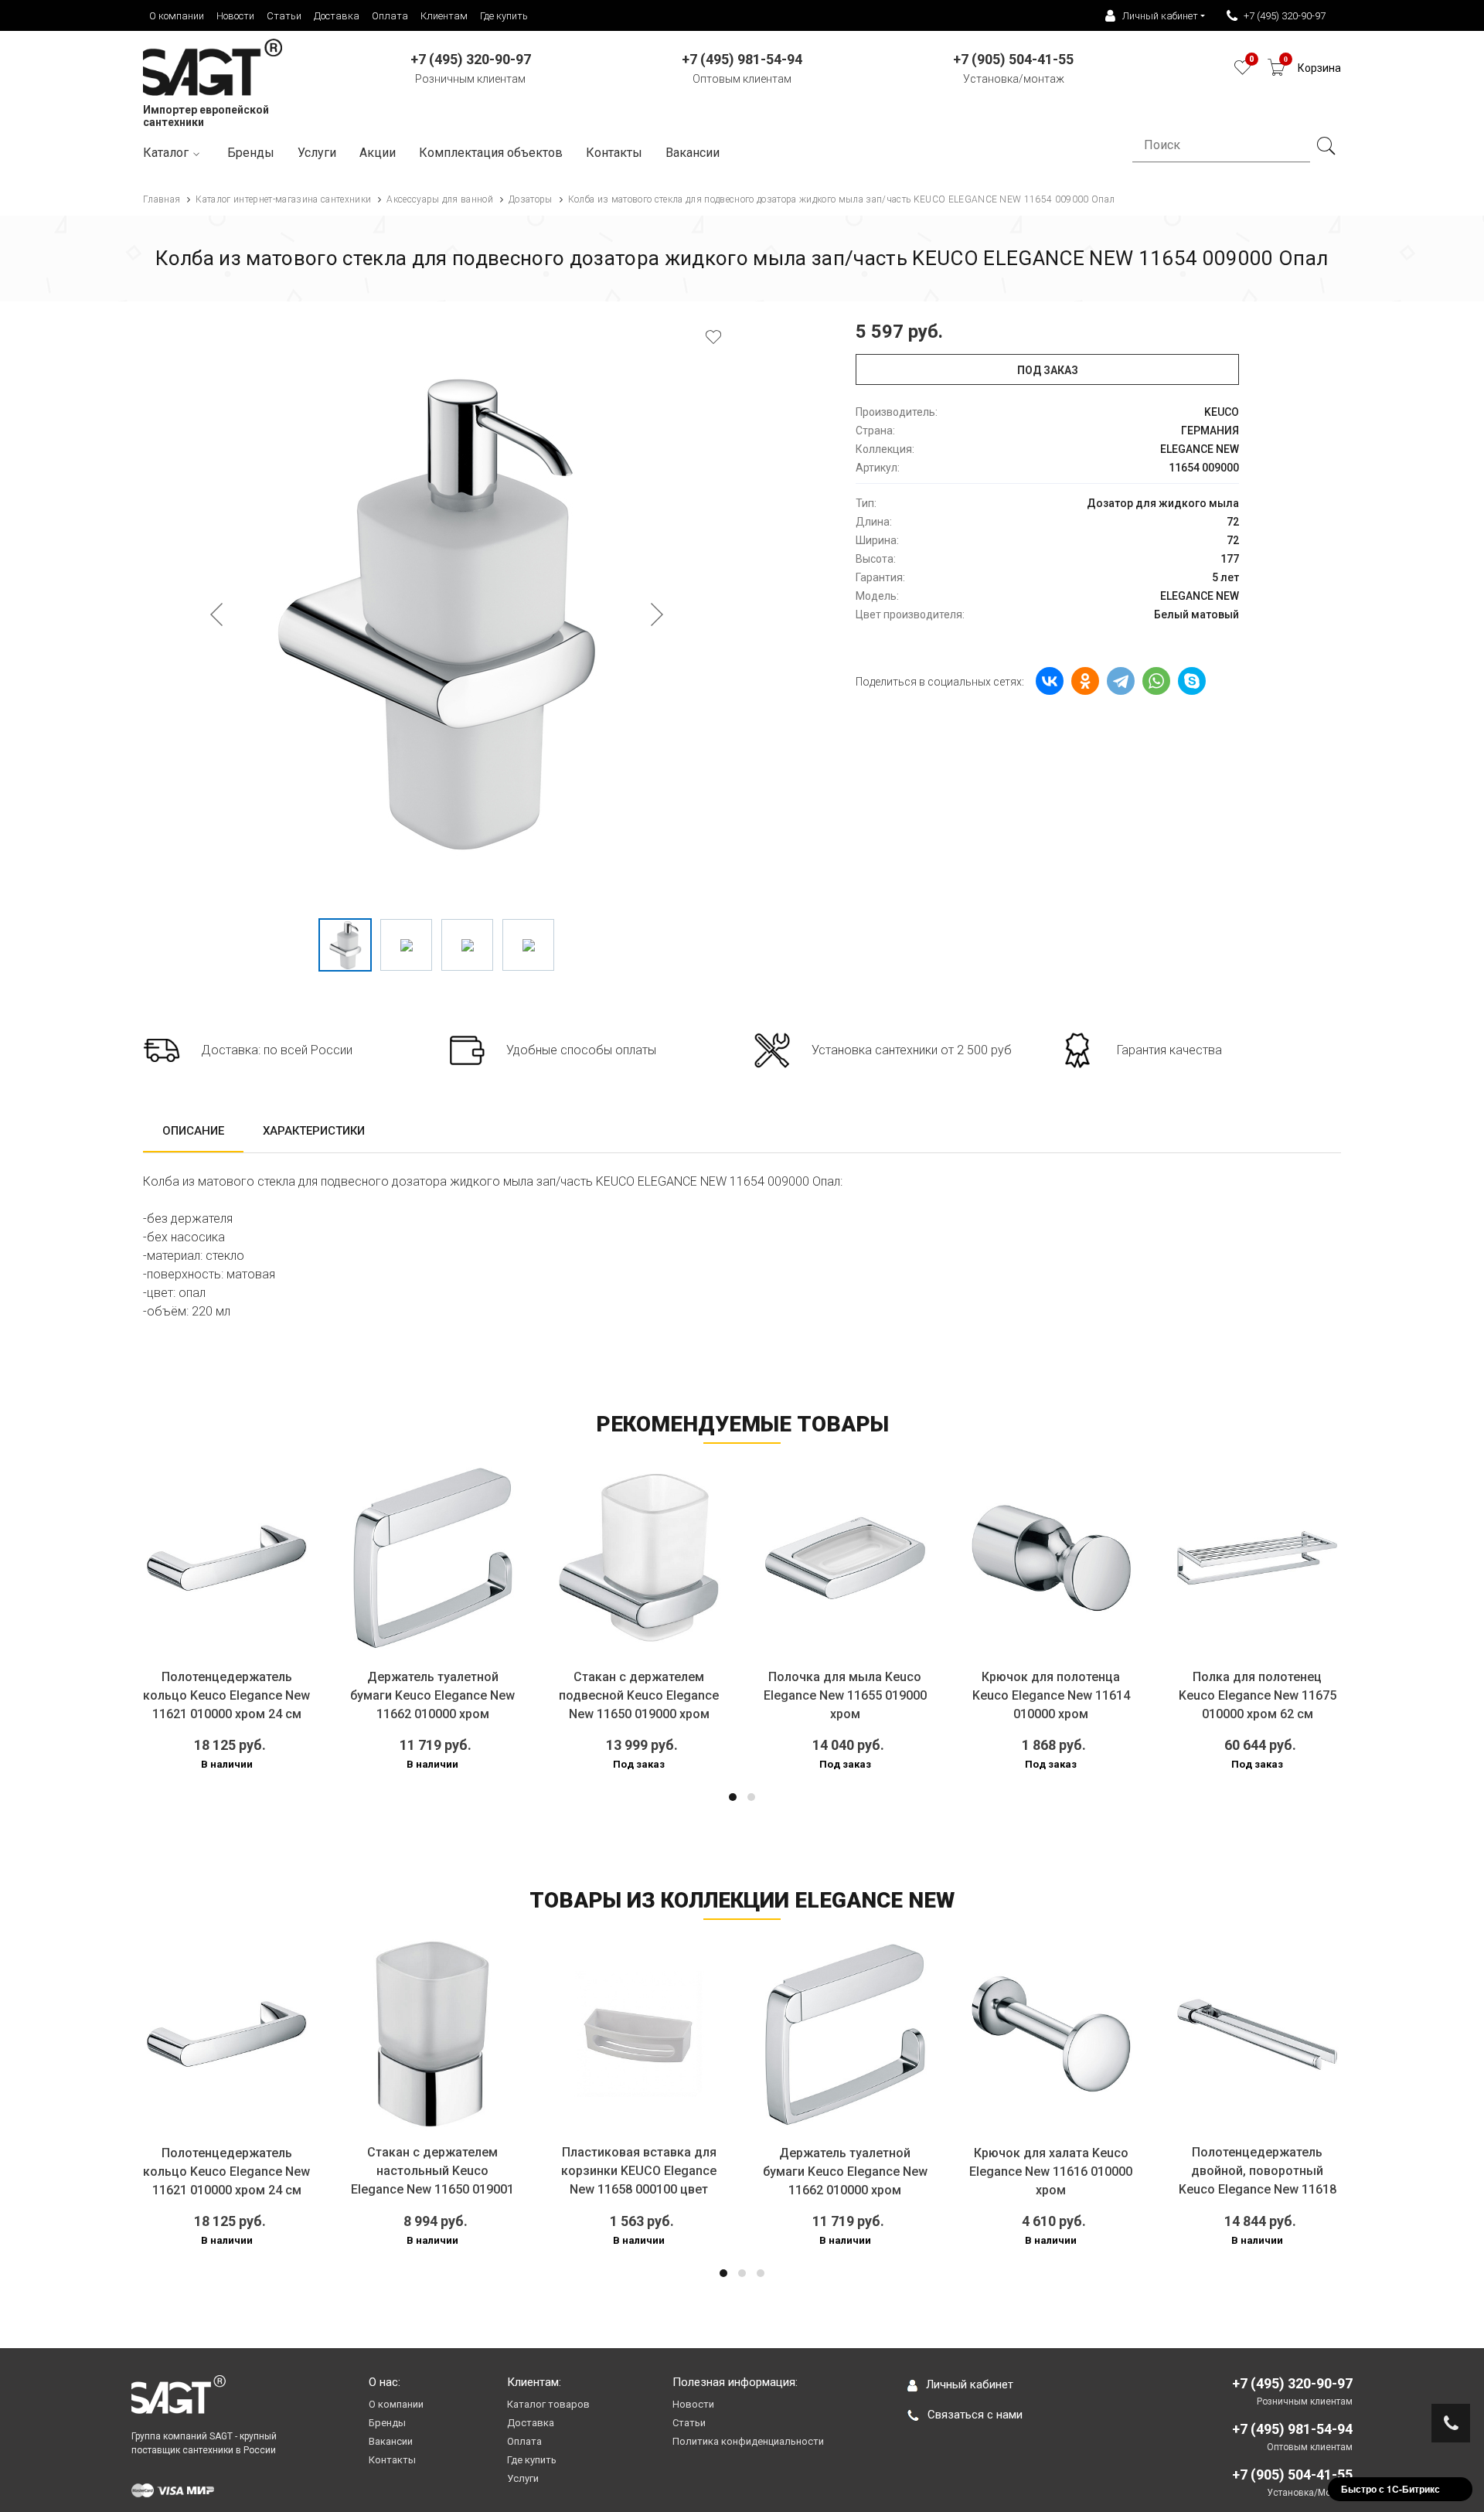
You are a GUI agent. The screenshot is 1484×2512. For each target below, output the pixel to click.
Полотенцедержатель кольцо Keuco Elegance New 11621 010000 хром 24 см (226, 1695)
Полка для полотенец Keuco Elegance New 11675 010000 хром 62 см (1258, 1695)
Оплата (390, 16)
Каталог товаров (548, 2404)
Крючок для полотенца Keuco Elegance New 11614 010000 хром (1051, 1695)
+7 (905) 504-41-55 (1292, 2475)
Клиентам (444, 16)
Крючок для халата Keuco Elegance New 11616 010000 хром (1051, 2172)
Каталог (166, 153)
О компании (177, 16)
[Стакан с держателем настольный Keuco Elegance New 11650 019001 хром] (433, 2034)
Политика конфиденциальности (748, 2441)
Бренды (251, 153)
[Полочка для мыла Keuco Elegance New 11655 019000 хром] (845, 1558)
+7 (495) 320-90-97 (1285, 16)
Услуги (317, 153)
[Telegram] (1121, 681)
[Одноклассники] (1085, 681)
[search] (1326, 146)
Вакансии (693, 153)
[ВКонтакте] (1050, 681)
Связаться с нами (975, 2415)
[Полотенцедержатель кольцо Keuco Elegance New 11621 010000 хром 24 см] (227, 1558)
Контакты (614, 153)
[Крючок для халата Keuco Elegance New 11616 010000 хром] (1052, 2034)
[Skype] (1192, 681)
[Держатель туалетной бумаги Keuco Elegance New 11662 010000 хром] (433, 1558)
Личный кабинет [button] (1160, 16)
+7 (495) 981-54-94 (1292, 2429)
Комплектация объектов (491, 153)
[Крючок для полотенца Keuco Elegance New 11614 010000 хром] (1052, 1558)
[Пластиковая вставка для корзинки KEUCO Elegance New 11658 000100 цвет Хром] (639, 2034)
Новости (235, 16)
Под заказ (1048, 370)
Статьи (284, 16)
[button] (733, 1797)
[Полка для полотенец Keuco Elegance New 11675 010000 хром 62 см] (1257, 1558)
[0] (1242, 71)
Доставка (337, 16)
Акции (378, 153)
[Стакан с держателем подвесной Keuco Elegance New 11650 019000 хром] (639, 1558)
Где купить (504, 16)
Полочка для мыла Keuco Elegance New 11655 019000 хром (845, 1695)
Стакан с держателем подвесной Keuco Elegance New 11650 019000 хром (639, 1695)
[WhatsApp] (1156, 681)
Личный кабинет (970, 2384)
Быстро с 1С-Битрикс (1390, 2489)
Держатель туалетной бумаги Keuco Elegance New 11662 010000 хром (432, 1695)
